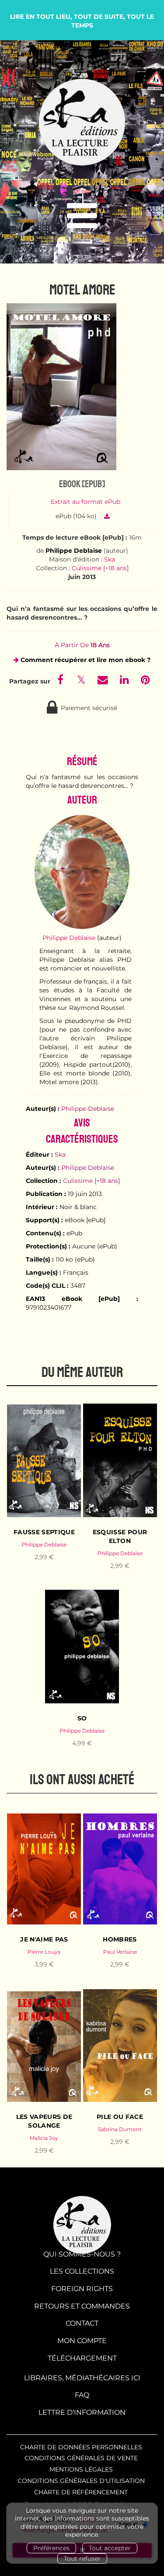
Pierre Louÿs (44, 1952)
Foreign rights (82, 2289)
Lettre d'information (82, 2412)
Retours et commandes (82, 2306)
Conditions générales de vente (81, 2458)
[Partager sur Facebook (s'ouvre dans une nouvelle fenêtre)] (62, 681)
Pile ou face (120, 2117)
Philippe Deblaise (74, 551)
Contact (82, 2323)
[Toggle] (82, 216)
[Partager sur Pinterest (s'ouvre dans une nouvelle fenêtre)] (145, 681)
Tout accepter (110, 2548)
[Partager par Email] (104, 681)
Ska (110, 559)
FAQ (82, 2395)
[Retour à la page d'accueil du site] (82, 123)
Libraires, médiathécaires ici (82, 2378)
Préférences (51, 2548)
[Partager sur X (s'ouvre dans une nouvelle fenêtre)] (82, 681)
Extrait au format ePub (85, 502)
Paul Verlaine (120, 1952)
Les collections (82, 2271)
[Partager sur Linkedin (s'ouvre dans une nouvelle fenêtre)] (125, 681)
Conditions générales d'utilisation (81, 2481)
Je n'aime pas (44, 1939)
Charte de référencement (81, 2492)
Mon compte (82, 2341)
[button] (61, 387)
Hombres (120, 1939)
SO (82, 1718)
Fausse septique (44, 1532)
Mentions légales (81, 2469)
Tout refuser (82, 2559)
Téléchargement (82, 2358)
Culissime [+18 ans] (100, 568)
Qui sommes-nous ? (82, 2254)
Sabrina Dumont (120, 2129)
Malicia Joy (44, 2138)
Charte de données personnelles (81, 2447)
